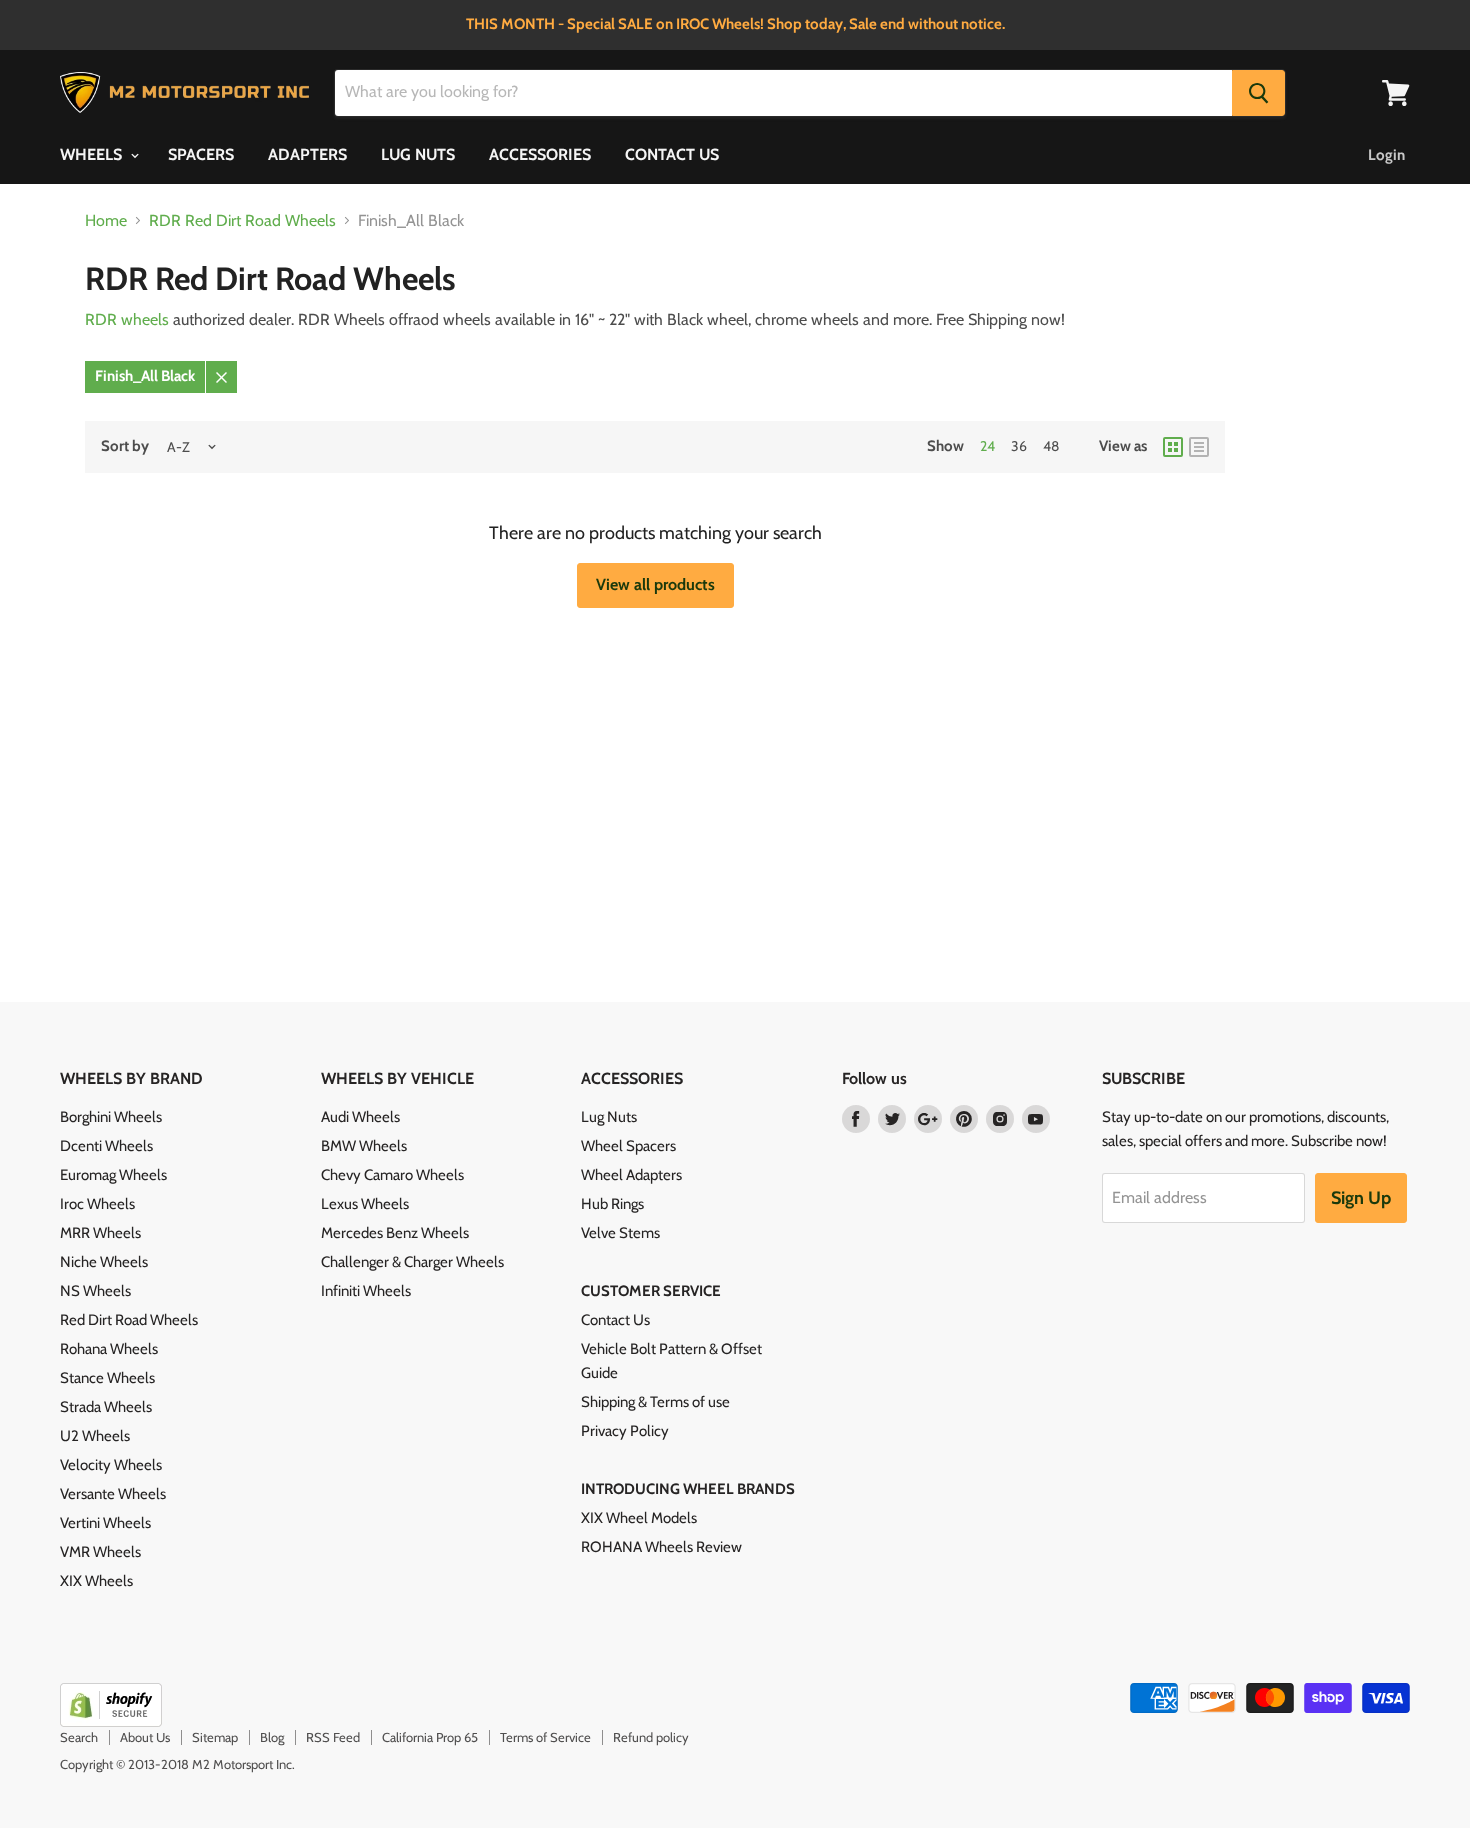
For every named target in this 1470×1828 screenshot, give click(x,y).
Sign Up (1361, 1198)
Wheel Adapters (631, 1175)
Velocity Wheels (111, 1465)
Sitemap (215, 1737)
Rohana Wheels (109, 1349)
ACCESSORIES (540, 154)
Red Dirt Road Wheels (129, 1320)
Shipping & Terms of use (655, 1402)
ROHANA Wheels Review (661, 1547)
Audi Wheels (360, 1117)
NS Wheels (95, 1291)
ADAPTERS (307, 154)
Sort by (125, 446)
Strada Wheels (106, 1407)
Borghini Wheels (111, 1117)
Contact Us (615, 1320)
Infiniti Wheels (366, 1291)
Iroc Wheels (97, 1204)
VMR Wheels (100, 1552)
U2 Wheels (95, 1436)
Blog (272, 1737)
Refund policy (651, 1737)
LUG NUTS (418, 154)
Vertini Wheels (105, 1523)
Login (1386, 155)
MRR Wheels (100, 1233)
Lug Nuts (609, 1117)
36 (1019, 446)
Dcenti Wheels (106, 1146)
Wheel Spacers (628, 1146)
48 (1051, 446)
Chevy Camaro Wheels (392, 1175)
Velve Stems (620, 1233)
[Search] (1258, 93)
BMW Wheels (364, 1146)
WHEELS (93, 154)
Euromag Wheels (113, 1175)
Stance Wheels (107, 1378)
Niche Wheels (104, 1262)
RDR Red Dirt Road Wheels (242, 221)
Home (106, 221)
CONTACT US (672, 154)
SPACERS (201, 154)
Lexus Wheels (365, 1204)
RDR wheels (127, 319)
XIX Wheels (96, 1581)
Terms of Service (545, 1737)
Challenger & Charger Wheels (412, 1262)
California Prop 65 (430, 1737)
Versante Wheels (113, 1494)
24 (987, 446)
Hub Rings (612, 1204)
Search (79, 1737)
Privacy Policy (625, 1431)
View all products (655, 584)
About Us (145, 1737)
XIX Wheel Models (639, 1518)
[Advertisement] (583, 749)
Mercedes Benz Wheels (395, 1233)
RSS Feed (333, 1737)
